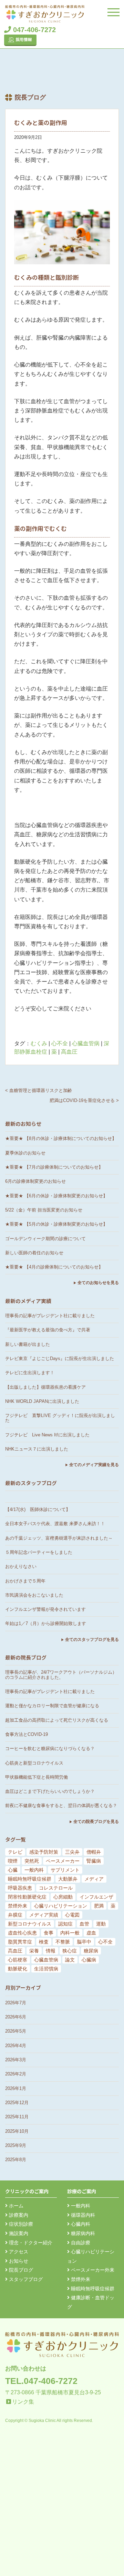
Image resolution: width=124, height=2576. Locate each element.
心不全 (60, 1043)
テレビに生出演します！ (30, 1373)
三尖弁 (72, 1852)
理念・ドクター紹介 (30, 2243)
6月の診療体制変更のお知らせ (35, 1181)
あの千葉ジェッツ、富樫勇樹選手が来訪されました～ (59, 1538)
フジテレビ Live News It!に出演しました (47, 1435)
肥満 (99, 1906)
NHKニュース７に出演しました (37, 1449)
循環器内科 (82, 2215)
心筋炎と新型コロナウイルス (34, 1763)
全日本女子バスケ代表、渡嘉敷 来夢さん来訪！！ (55, 1524)
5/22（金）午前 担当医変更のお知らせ (44, 1210)
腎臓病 (94, 1861)
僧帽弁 (94, 1852)
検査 (44, 1942)
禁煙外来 (18, 1906)
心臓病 (89, 1960)
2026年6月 (16, 2017)
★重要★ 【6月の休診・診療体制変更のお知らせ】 (56, 1196)
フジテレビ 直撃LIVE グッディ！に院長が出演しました (60, 1418)
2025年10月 (17, 2131)
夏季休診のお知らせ (25, 1153)
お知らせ (18, 2261)
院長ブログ (20, 2270)
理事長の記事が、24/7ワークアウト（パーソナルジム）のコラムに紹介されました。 (61, 1675)
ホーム (15, 2206)
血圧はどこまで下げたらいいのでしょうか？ (50, 1791)
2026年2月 (16, 2074)
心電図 (72, 1915)
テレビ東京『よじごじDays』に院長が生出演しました (60, 1358)
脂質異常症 (20, 1942)
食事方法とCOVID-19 (27, 1734)
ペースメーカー (63, 1861)
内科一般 (70, 1933)
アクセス (18, 2252)
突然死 (32, 1861)
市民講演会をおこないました (34, 1595)
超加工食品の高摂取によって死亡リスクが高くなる (57, 1720)
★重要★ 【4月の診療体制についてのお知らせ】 (54, 1267)
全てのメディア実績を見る (94, 1465)
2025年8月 (16, 2160)
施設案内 (18, 2233)
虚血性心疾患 (22, 1933)
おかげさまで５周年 (25, 1581)
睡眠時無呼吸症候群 (30, 1879)
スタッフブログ (25, 2279)
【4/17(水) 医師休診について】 (38, 1509)
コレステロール (56, 1888)
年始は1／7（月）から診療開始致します (46, 1623)
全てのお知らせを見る (98, 1283)
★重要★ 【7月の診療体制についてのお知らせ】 (54, 1167)
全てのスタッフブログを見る (92, 1639)
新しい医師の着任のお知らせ (34, 1253)
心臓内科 (80, 2224)
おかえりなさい (21, 1566)
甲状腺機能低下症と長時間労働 (37, 1777)
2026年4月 (16, 2046)
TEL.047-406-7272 (41, 2381)
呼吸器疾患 (20, 1888)
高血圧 (69, 1052)
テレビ (15, 1852)
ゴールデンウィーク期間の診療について (45, 1239)
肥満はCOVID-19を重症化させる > (84, 1100)
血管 (84, 1924)
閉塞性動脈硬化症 (27, 1897)
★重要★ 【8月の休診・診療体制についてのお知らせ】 (61, 1138)
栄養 (34, 1951)
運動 (101, 1924)
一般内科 (34, 1870)
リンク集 (23, 2402)
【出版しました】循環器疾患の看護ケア (45, 1387)
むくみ (39, 1043)
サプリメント (65, 1870)
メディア (94, 1879)
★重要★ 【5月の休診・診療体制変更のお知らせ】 (56, 1224)
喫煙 (13, 1861)
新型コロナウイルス (30, 1924)
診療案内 (18, 2215)
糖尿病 (91, 1951)
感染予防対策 (44, 1852)
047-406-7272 (33, 30)
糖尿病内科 (82, 2233)
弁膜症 (15, 1915)
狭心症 (70, 1951)
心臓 (13, 1870)
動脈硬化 (18, 1969)
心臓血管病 (86, 1043)
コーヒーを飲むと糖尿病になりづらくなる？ (50, 1748)
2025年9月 (16, 2145)
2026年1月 (16, 2088)
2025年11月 (17, 2117)
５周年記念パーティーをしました (39, 1552)
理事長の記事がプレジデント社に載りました (50, 1316)
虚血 (91, 1933)
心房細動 (63, 1897)
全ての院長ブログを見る (96, 1822)
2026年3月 (16, 2060)
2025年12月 (17, 2103)
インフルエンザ (96, 1897)
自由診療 (80, 2243)
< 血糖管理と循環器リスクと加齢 (39, 1090)
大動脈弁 (68, 1879)
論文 (70, 1960)
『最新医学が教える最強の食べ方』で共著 (48, 1330)
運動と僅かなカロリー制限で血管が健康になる (52, 1706)
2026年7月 (16, 2003)
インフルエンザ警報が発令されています (45, 1609)
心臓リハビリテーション (61, 1906)
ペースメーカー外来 (92, 2270)
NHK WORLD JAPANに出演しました (42, 1401)
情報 (51, 1951)
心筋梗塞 (18, 1960)
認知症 (65, 1924)
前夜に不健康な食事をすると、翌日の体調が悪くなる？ (61, 1805)
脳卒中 (84, 1942)
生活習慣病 (46, 1969)
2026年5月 (16, 2031)
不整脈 (63, 1942)
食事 (49, 1933)
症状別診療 (20, 2224)
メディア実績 (44, 1915)
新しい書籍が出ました (28, 1344)
